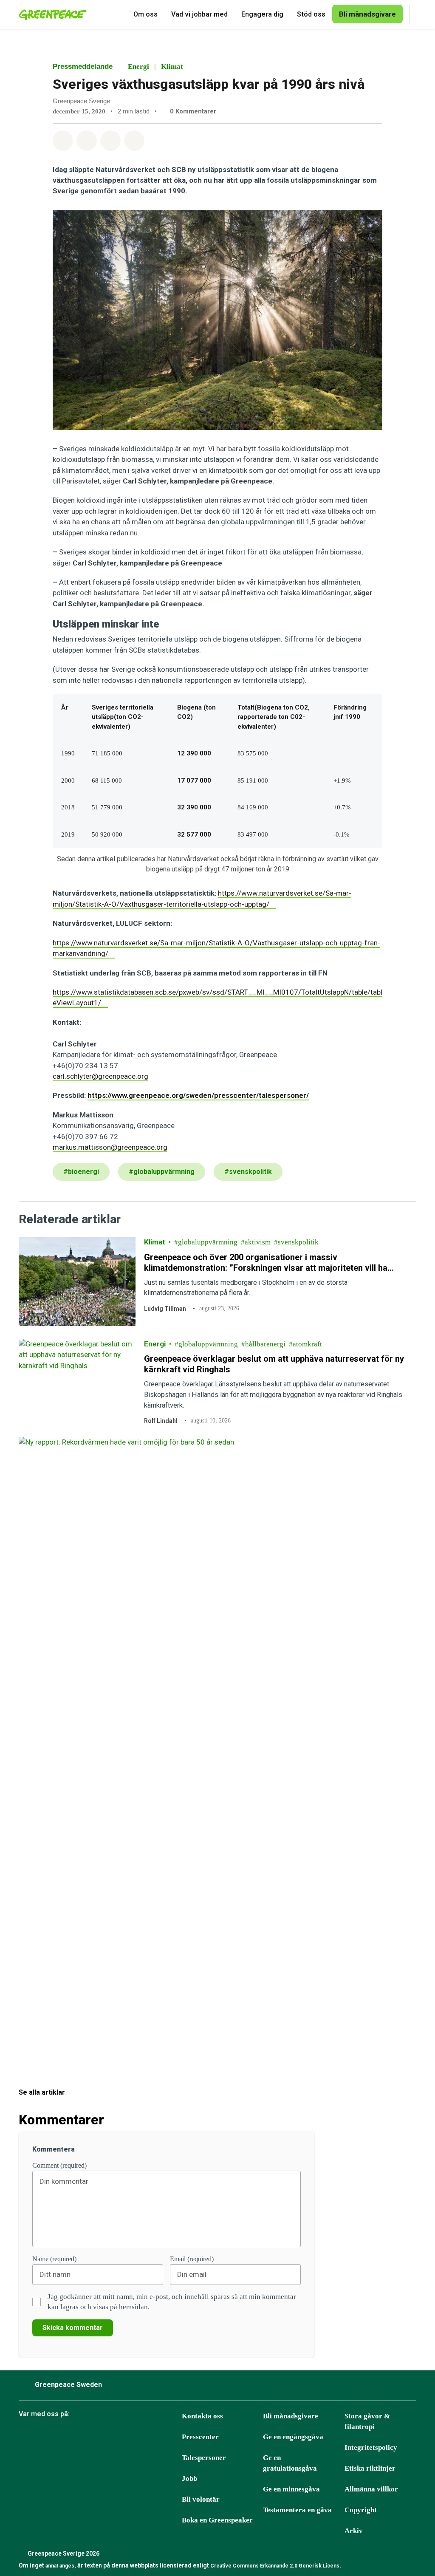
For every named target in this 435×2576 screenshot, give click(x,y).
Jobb (189, 2478)
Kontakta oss (202, 2416)
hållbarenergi (265, 1344)
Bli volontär (201, 2499)
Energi (138, 66)
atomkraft (307, 1344)
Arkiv (354, 2531)
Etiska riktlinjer (370, 2468)
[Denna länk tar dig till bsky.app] (68, 2437)
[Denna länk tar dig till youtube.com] (111, 2437)
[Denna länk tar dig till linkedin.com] (132, 2437)
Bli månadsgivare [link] (367, 14)
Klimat (172, 66)
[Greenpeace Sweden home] (50, 14)
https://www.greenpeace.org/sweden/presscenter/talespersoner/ (198, 1095)
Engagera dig (262, 14)
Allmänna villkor (371, 2489)
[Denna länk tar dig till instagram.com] (47, 2437)
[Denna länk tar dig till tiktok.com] (90, 2437)
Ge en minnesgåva (291, 2489)
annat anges (60, 2566)
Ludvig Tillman (165, 1309)
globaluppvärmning (208, 1242)
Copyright (361, 2510)
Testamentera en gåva (297, 2510)
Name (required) (54, 2259)
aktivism (258, 1242)
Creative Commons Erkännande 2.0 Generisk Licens (275, 2566)
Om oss (145, 14)
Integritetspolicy (371, 2447)
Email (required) (192, 2259)
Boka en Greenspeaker (217, 2520)
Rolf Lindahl (161, 1421)
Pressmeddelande (83, 66)
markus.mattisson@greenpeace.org (110, 1147)
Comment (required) (59, 2165)
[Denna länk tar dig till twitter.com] (153, 2437)
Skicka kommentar (73, 2328)
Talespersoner (204, 2458)
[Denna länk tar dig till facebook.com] (26, 2437)
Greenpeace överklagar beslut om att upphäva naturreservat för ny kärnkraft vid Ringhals (274, 1364)
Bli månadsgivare (291, 2416)
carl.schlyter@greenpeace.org (100, 1076)
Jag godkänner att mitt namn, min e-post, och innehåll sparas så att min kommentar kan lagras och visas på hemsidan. (172, 2302)
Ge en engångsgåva (293, 2437)
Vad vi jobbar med (199, 14)
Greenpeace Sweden (68, 2385)
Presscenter (200, 2437)
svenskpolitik (298, 1242)
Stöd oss (311, 14)
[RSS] (175, 2437)
